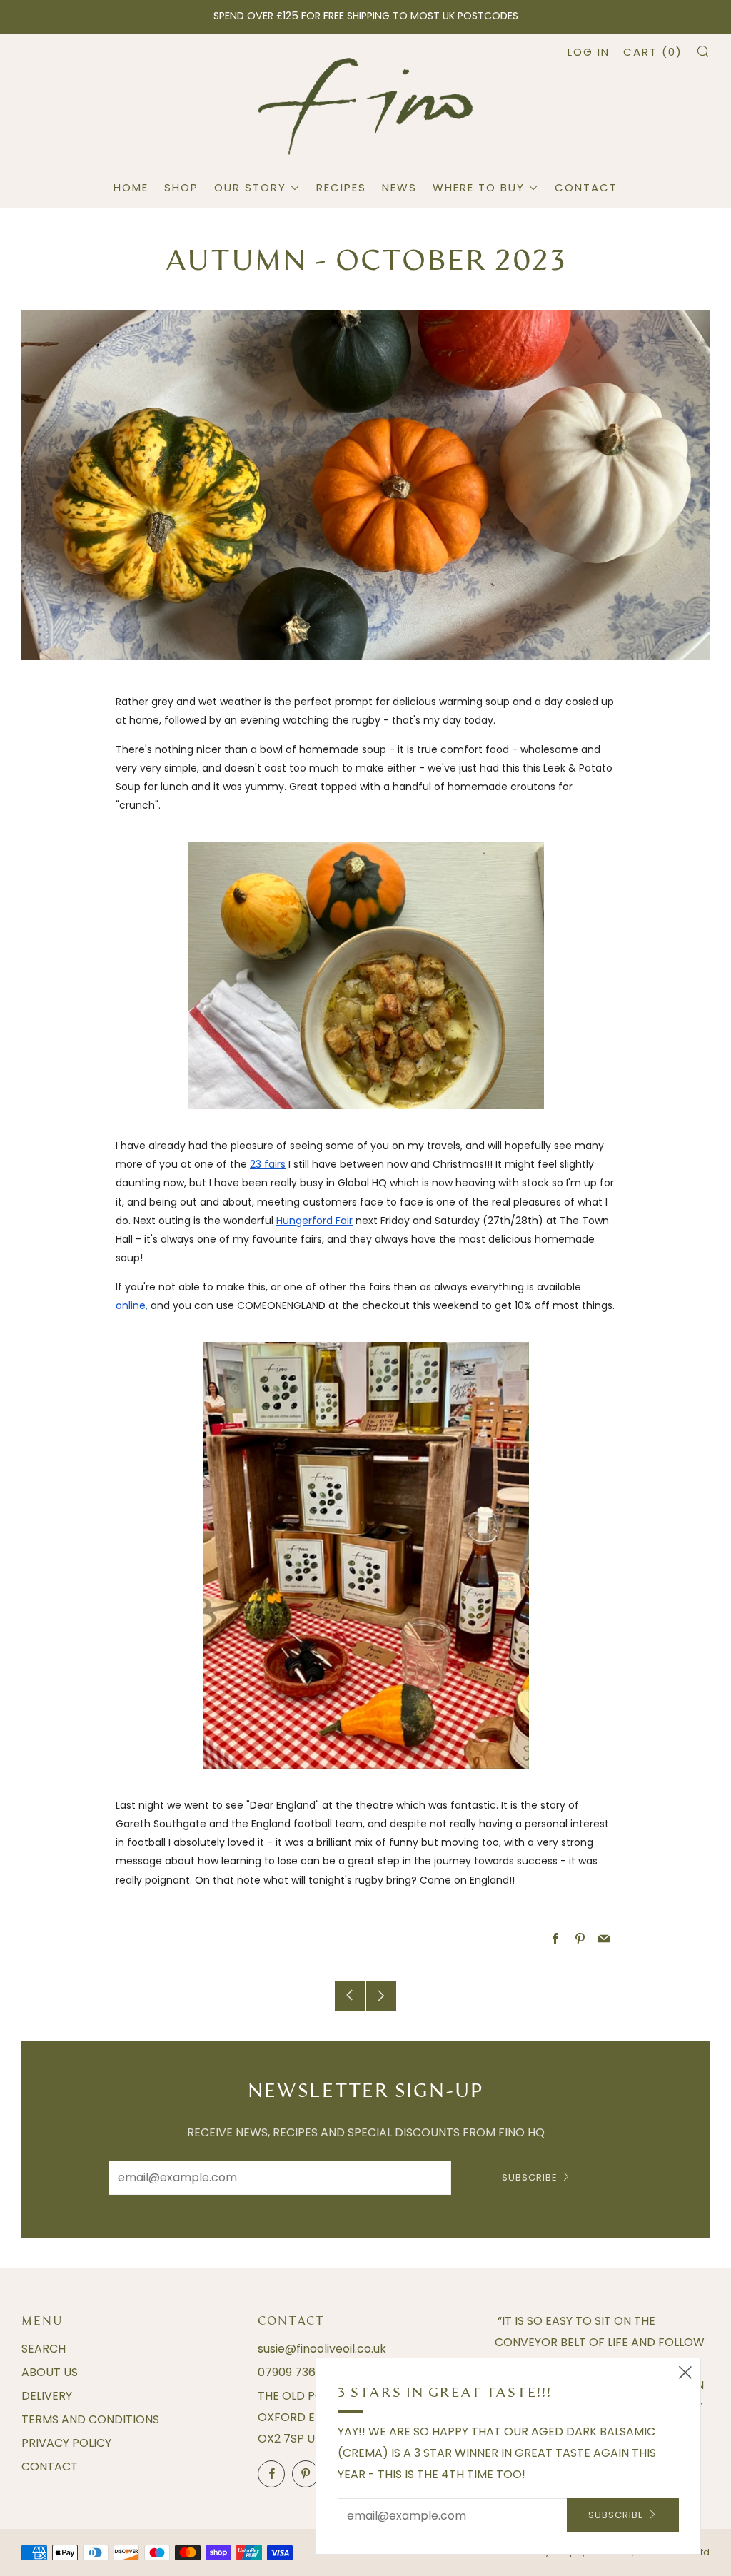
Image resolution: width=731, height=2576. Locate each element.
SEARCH (44, 2349)
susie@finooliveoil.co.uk (322, 2349)
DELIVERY (47, 2396)
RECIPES (341, 187)
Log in (589, 52)
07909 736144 (296, 2372)
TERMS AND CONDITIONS (90, 2419)
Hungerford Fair (314, 1221)
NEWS (399, 187)
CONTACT (586, 187)
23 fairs (268, 1164)
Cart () (653, 52)
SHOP (181, 187)
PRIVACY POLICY (66, 2443)
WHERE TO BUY (479, 187)
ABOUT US (50, 2372)
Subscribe (530, 2177)
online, (132, 1305)
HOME (131, 187)
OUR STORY (250, 187)
